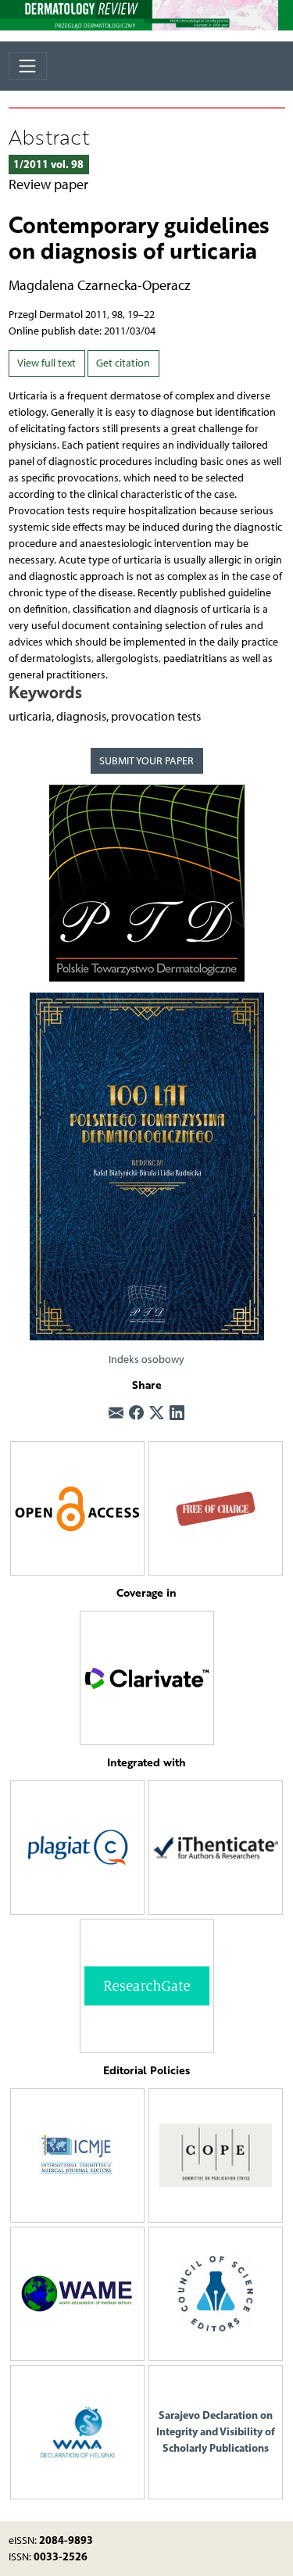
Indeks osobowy (146, 1360)
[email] (116, 1414)
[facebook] (136, 1414)
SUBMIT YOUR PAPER (146, 761)
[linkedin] (177, 1414)
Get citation (123, 363)
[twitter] (157, 1414)
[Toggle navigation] (28, 66)
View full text (46, 363)
